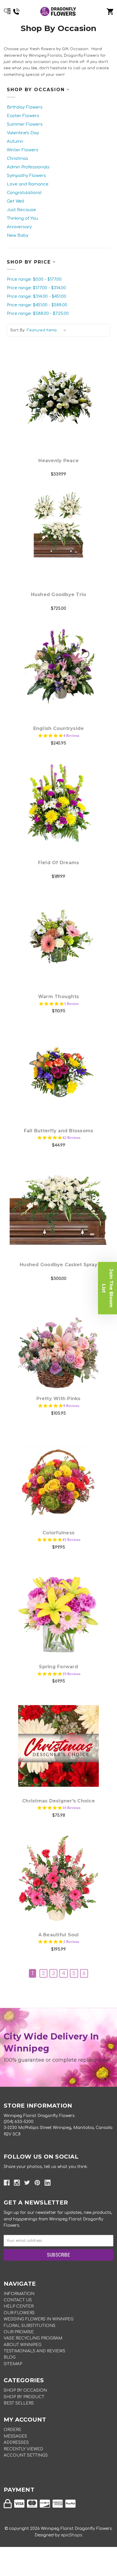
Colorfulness (58, 1533)
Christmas (17, 159)
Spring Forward (58, 1667)
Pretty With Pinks (58, 1399)
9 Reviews (71, 1406)
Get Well (15, 201)
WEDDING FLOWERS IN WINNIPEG (39, 2319)
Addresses (16, 2443)
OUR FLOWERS (19, 2313)
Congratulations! (24, 193)
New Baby (18, 235)
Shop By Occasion (25, 2390)
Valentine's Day (23, 133)
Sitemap (13, 2364)
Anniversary (19, 227)
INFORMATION (19, 2294)
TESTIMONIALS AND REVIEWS (35, 2351)
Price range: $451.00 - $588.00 (37, 305)
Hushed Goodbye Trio (59, 594)
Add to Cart (62, 414)
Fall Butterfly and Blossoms (59, 1131)
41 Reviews (71, 1540)
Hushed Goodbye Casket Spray (58, 1265)
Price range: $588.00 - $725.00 (38, 314)
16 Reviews (71, 1808)
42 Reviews (71, 1138)
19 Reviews (71, 1674)
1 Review (71, 1004)
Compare (58, 399)
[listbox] (48, 330)
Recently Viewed (23, 2449)
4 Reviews (71, 736)
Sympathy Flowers (26, 176)
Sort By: (18, 330)
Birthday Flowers (25, 107)
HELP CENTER (19, 2306)
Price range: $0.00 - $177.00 (34, 279)
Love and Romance (28, 184)
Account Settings (26, 2455)
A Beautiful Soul (59, 1935)
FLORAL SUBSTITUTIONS (30, 2326)
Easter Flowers (23, 116)
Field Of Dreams (59, 863)
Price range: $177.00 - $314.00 (36, 288)
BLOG (10, 2357)
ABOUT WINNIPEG (23, 2345)
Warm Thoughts (58, 997)
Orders (12, 2430)
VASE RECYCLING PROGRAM (33, 2338)
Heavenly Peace (58, 461)
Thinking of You (22, 218)
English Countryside (59, 728)
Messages (15, 2436)
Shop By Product (24, 2397)
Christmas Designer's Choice (58, 1801)
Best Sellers (19, 2403)
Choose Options (62, 682)
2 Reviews (71, 1942)
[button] (107, 1288)
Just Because (21, 210)
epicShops (72, 2535)
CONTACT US (18, 2300)
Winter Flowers (23, 150)
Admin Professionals (28, 167)
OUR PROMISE (19, 2332)
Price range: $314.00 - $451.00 (36, 296)
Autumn (15, 141)
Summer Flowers (25, 124)
